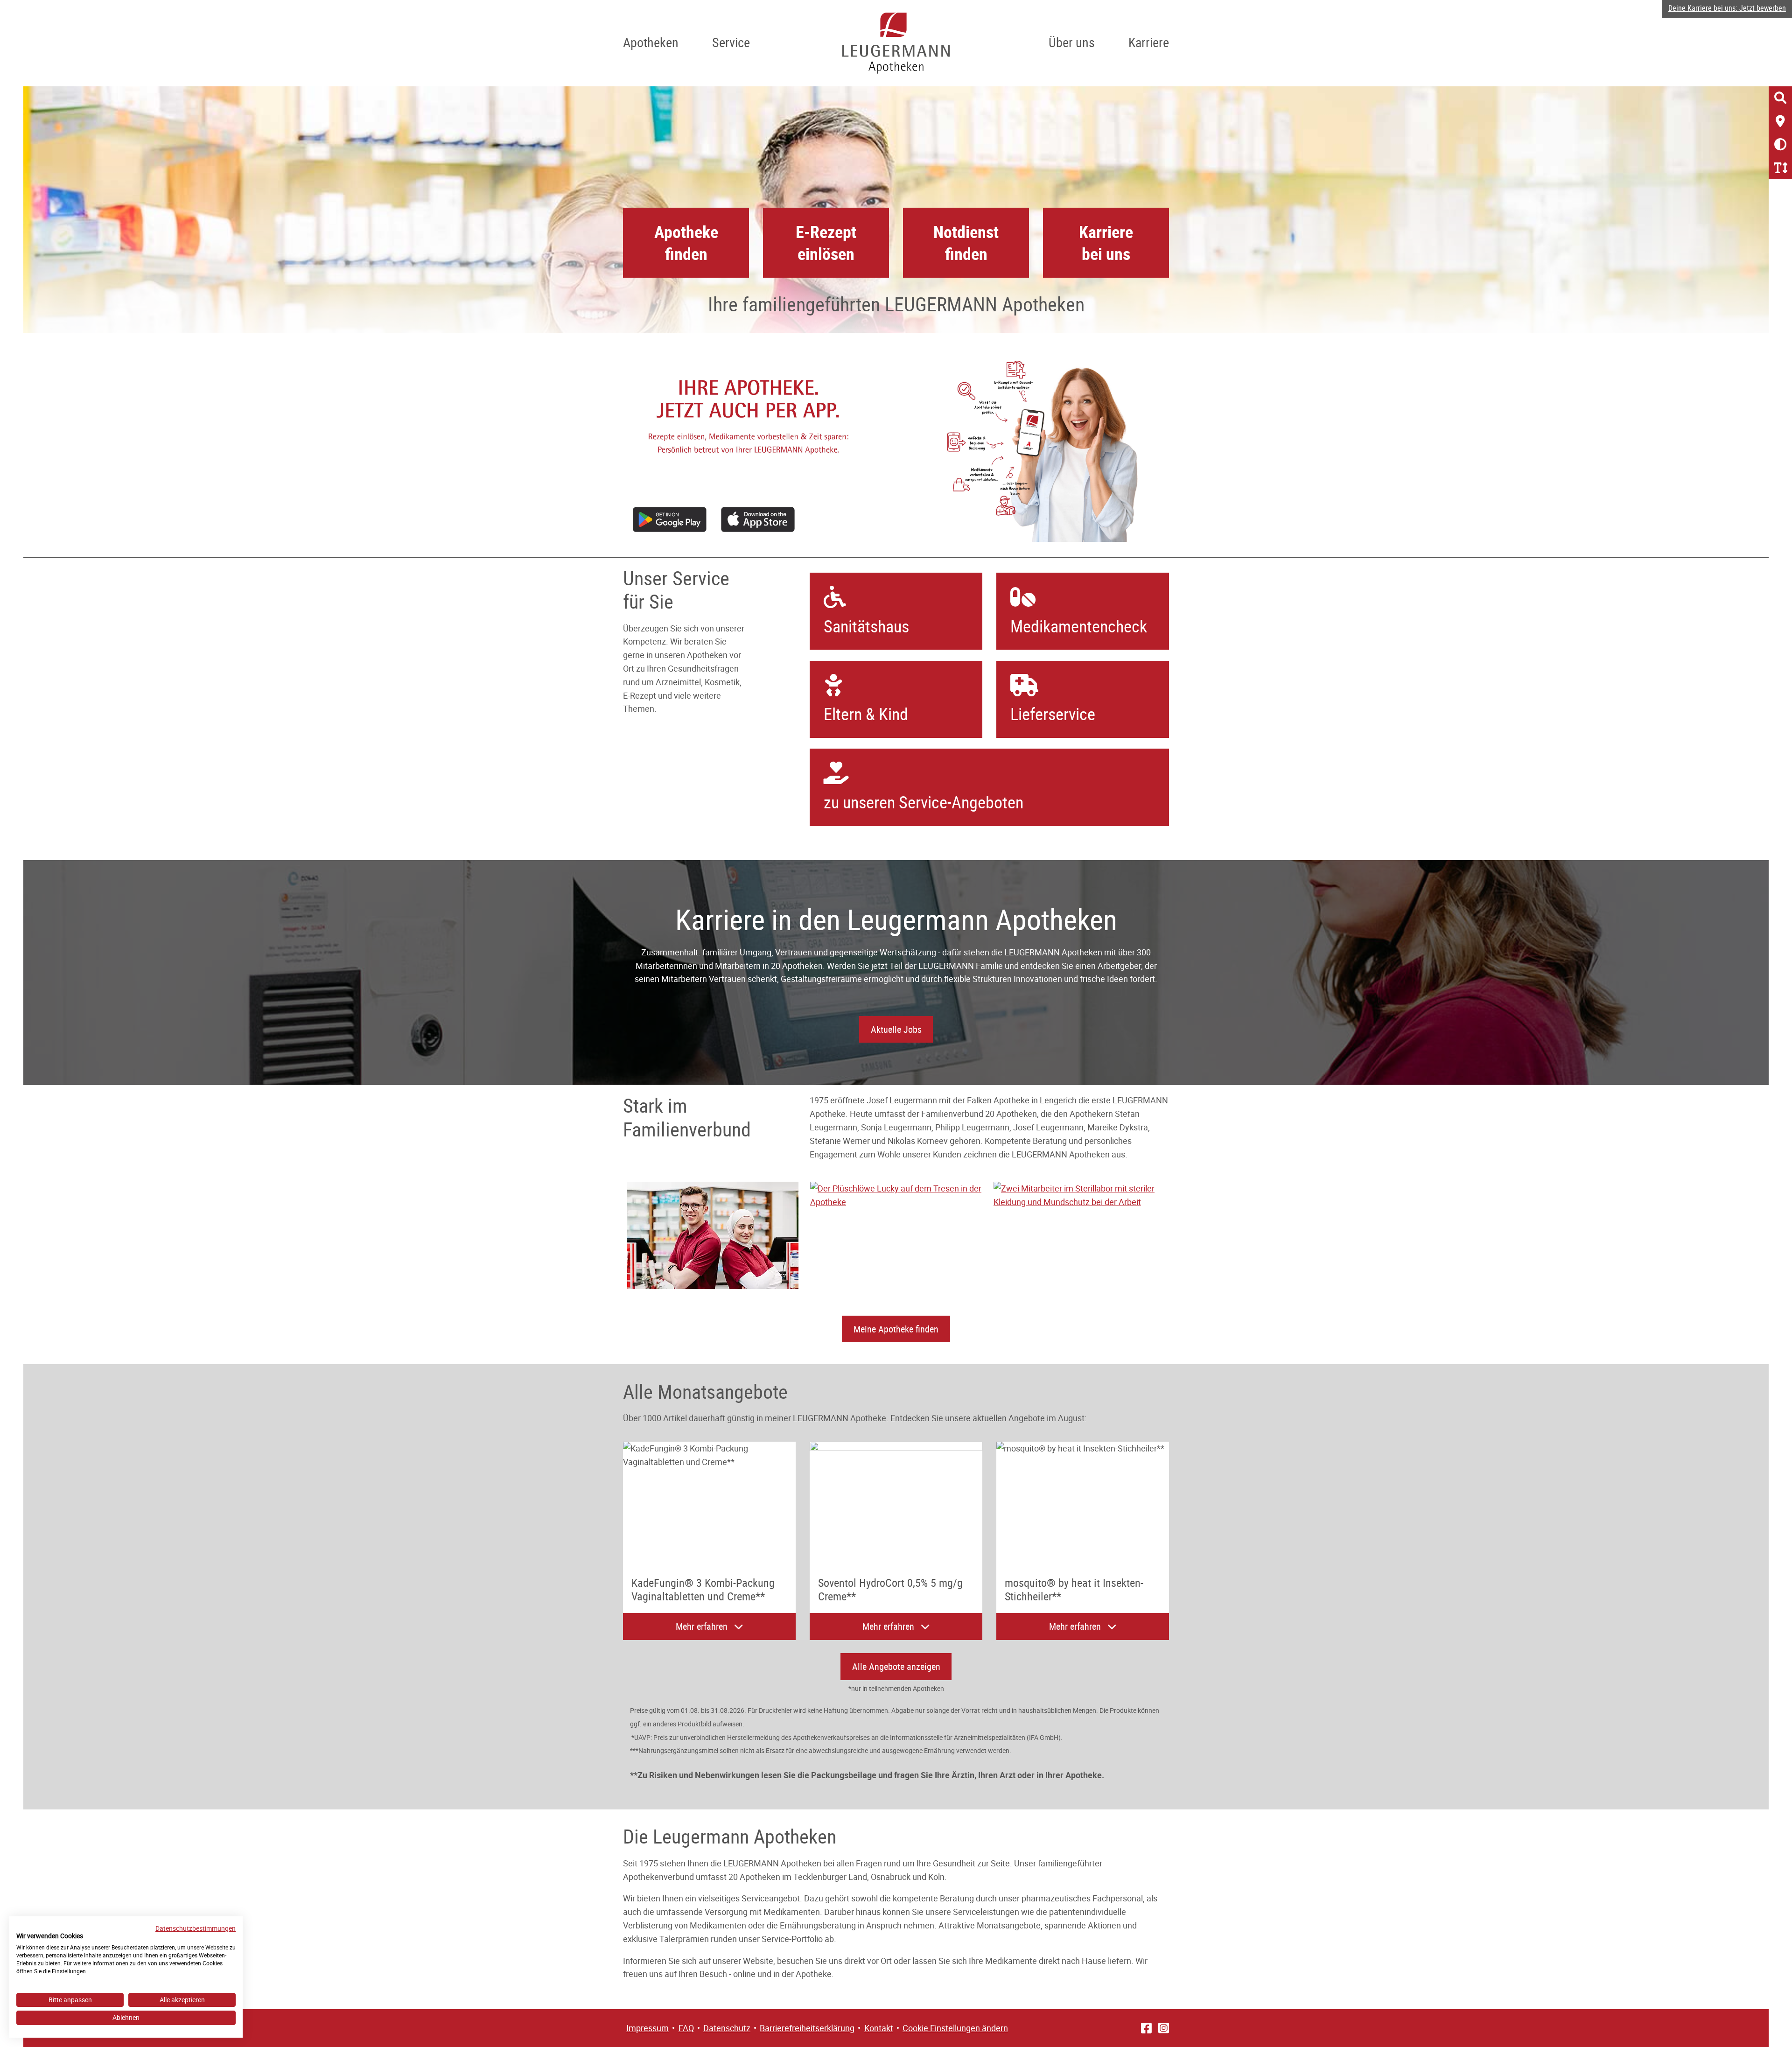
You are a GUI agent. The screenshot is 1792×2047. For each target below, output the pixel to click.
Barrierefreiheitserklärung (807, 2028)
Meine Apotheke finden (896, 1329)
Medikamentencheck (1079, 626)
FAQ (686, 2028)
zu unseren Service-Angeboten (924, 802)
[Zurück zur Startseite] (896, 43)
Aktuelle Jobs (896, 1029)
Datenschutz (727, 2028)
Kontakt (879, 2028)
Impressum (647, 2028)
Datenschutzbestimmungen (196, 1928)
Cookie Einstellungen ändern (955, 2028)
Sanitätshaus (866, 626)
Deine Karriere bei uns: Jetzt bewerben (1727, 8)
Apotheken (651, 42)
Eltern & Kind (866, 714)
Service (731, 42)
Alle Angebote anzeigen (896, 1666)
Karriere (1149, 42)
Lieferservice (1053, 714)
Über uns (1072, 42)
